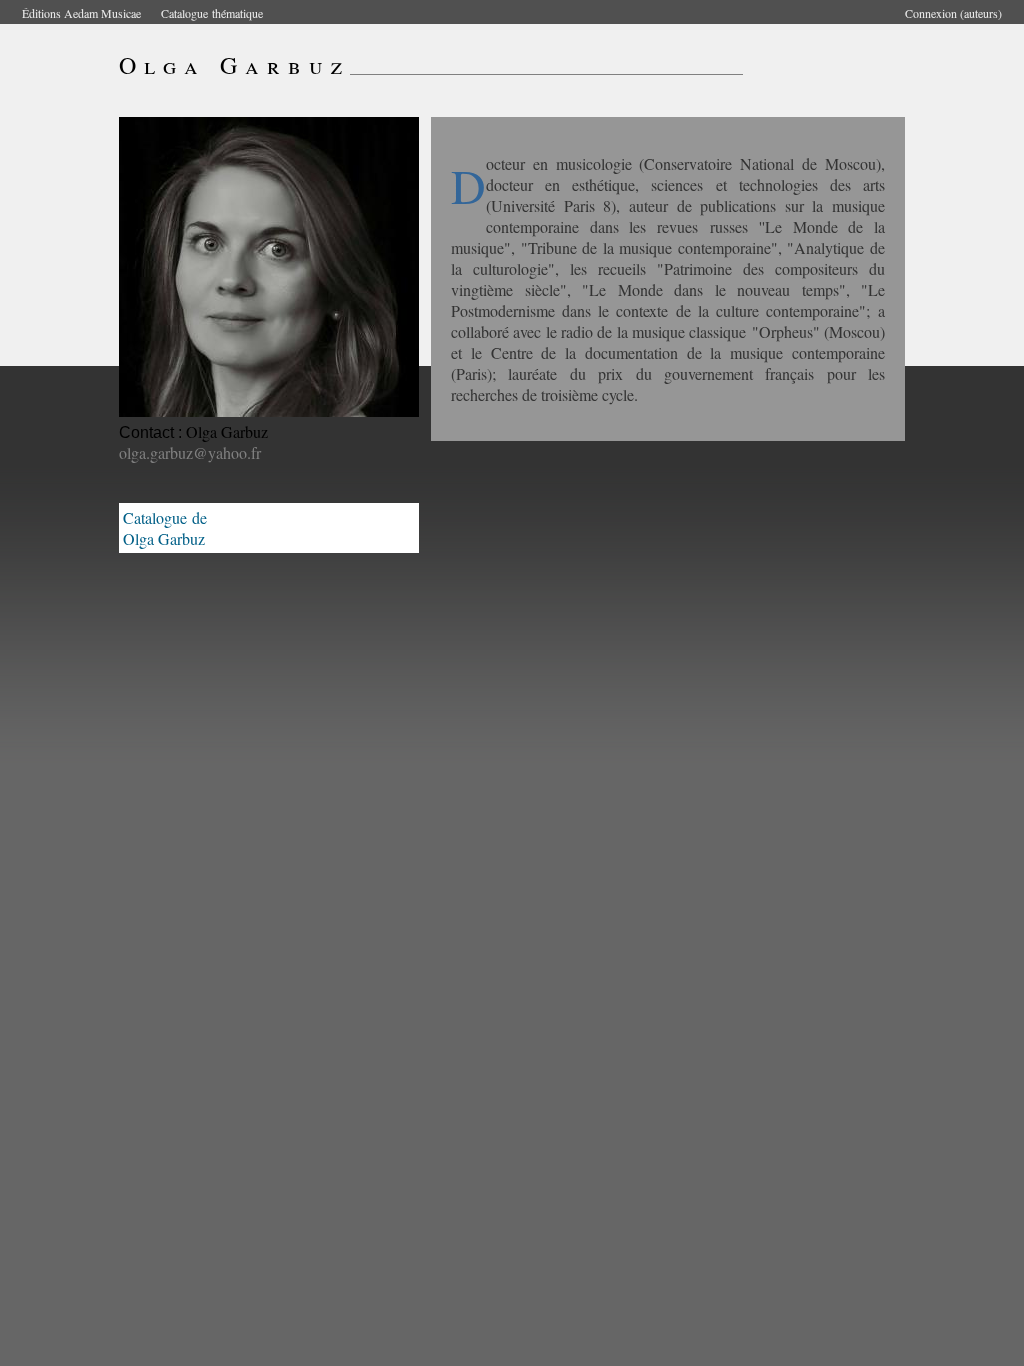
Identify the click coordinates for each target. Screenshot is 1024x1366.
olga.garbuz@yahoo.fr (190, 452)
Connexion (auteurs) (953, 13)
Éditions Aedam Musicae (81, 13)
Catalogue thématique (212, 13)
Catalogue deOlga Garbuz (165, 528)
